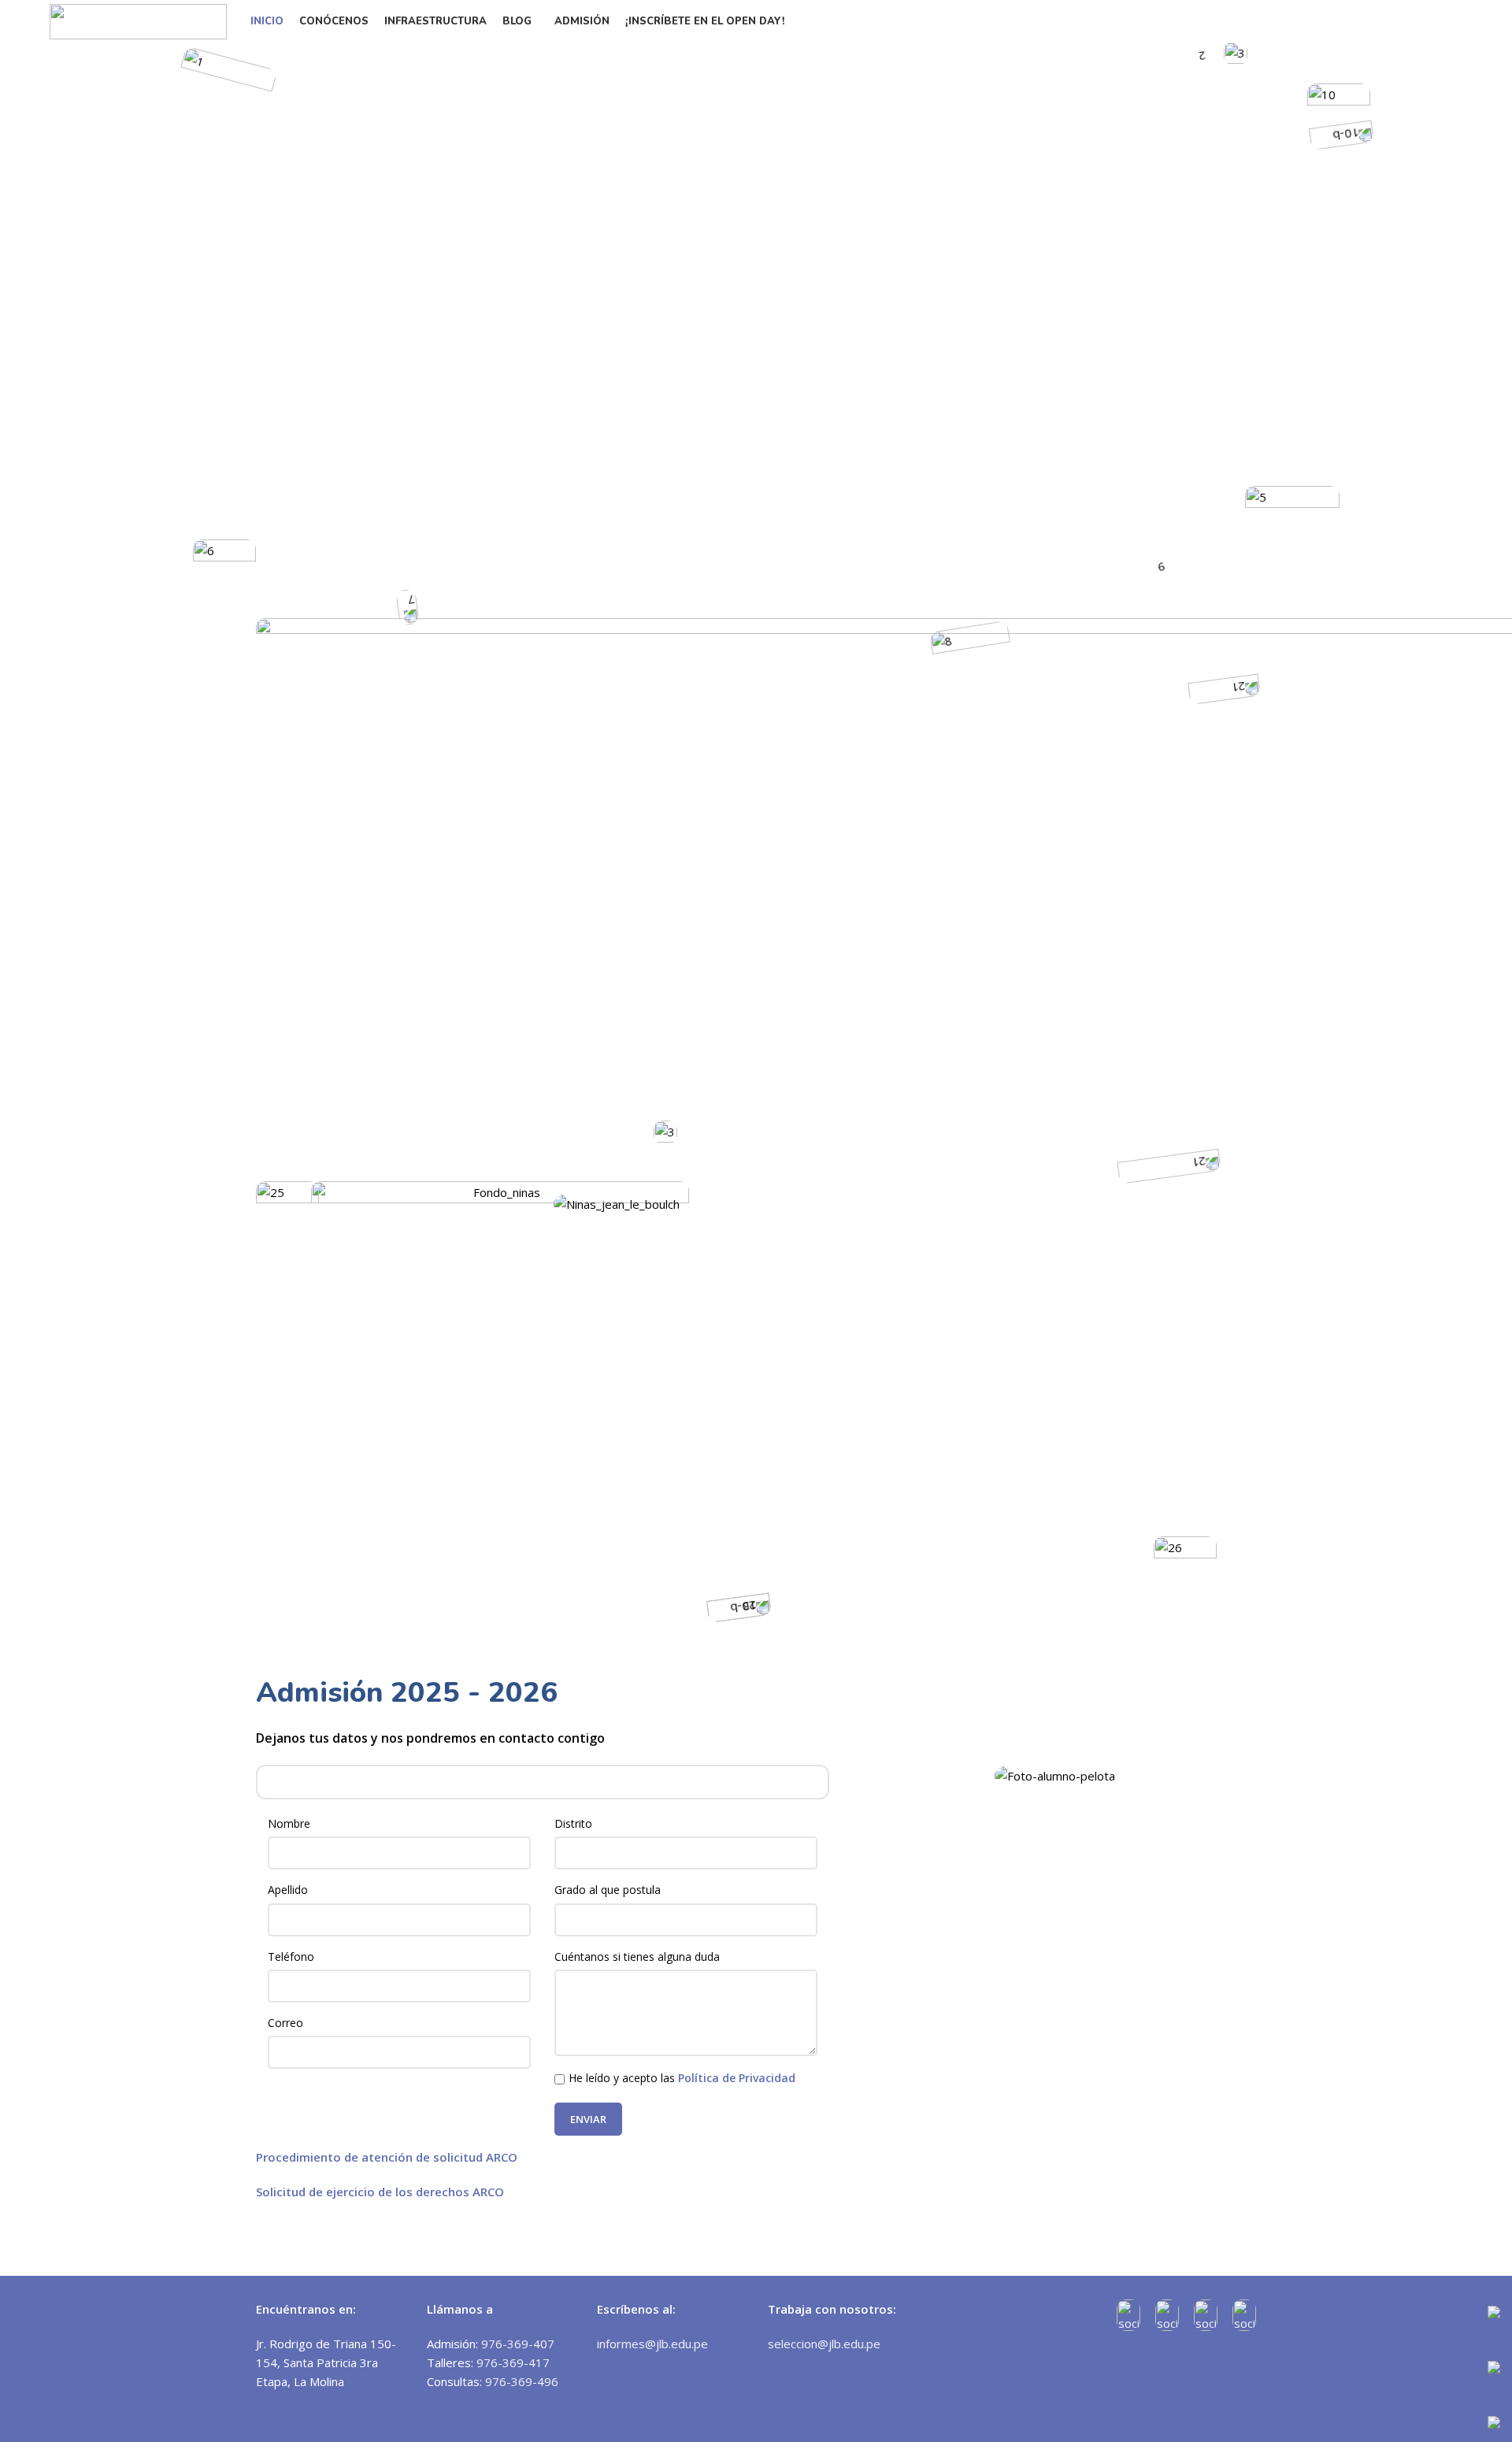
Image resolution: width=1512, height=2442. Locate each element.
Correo (285, 2023)
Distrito (573, 1823)
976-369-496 (522, 2381)
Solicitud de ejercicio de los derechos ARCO (380, 2192)
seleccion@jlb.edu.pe (824, 2344)
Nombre (289, 1823)
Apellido (288, 1890)
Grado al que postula (608, 1890)
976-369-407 (518, 2344)
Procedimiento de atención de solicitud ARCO (387, 2157)
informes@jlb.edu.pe (652, 2344)
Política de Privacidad (737, 2078)
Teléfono (291, 1957)
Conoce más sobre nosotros (864, 1461)
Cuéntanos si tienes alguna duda (637, 1957)
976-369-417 (513, 2362)
